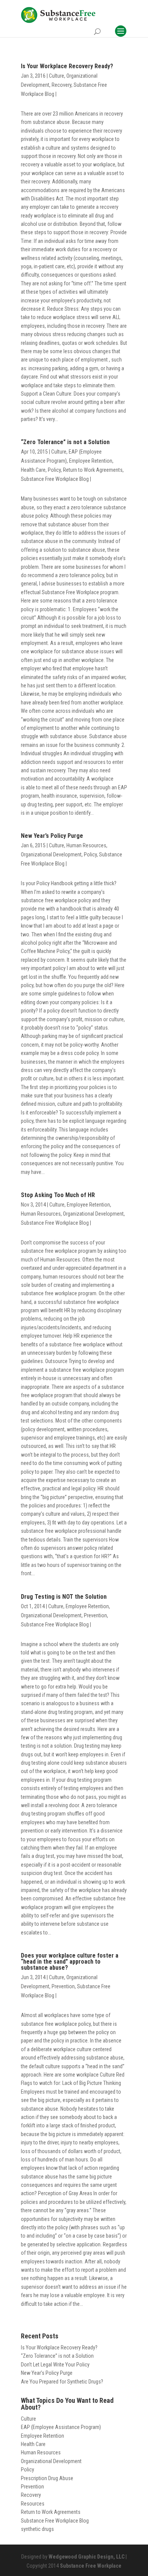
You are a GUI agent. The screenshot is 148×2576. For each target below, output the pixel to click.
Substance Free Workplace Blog (55, 479)
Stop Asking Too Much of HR (58, 1195)
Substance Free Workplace (91, 2566)
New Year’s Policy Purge (52, 836)
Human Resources (86, 845)
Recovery (61, 85)
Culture (57, 76)
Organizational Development (51, 854)
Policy (54, 470)
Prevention (95, 1615)
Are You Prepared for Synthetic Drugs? (62, 2382)
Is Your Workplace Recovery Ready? (67, 66)
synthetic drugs (37, 2529)
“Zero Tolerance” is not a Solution (65, 442)
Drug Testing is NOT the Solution (64, 1597)
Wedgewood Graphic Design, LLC (87, 2557)
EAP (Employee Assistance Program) (61, 2427)
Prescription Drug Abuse (47, 2478)
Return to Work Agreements (93, 470)
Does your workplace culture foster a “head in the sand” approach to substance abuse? (70, 1962)
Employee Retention (91, 461)
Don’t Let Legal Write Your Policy (55, 2365)
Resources (33, 2504)
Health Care (33, 470)
